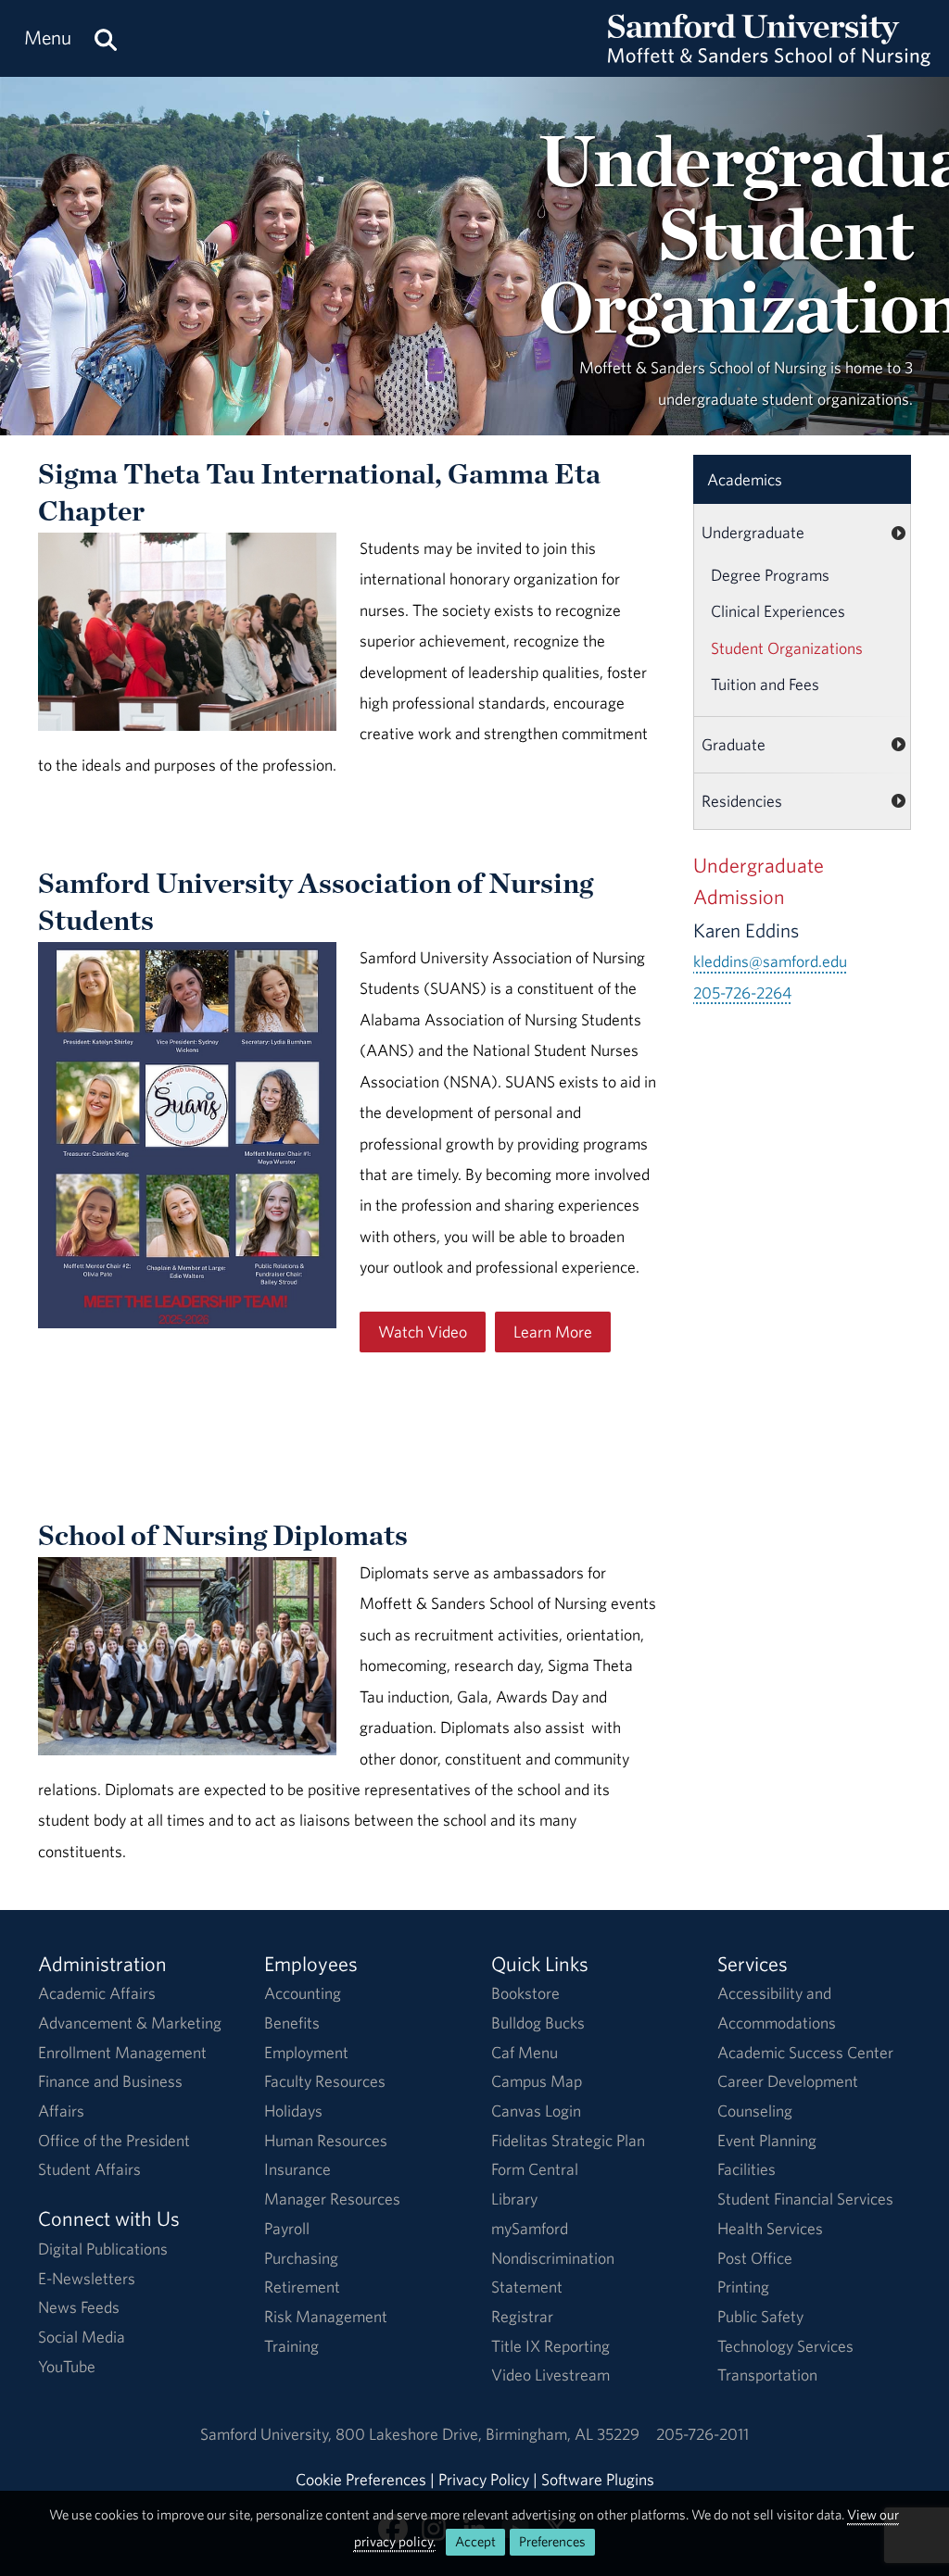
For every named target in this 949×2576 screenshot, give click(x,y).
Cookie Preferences (361, 2479)
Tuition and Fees (765, 684)
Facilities (747, 2169)
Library (514, 2199)
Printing (743, 2287)
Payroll (287, 2228)
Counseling (755, 2111)
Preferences (552, 2541)
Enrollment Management (122, 2052)
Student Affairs (89, 2169)
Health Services (770, 2228)
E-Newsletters (87, 2278)
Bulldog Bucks (538, 2023)
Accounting (303, 1993)
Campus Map (537, 2081)
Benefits (292, 2023)
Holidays (293, 2111)
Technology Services (785, 2346)
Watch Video (423, 1332)
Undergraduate (753, 532)
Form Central (535, 2169)
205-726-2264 (742, 993)
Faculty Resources (325, 2081)
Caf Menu (525, 2052)
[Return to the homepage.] (769, 56)
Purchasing (301, 2258)
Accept (475, 2541)
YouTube (67, 2366)
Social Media (82, 2337)
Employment (306, 2052)
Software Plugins (598, 2479)
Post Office (755, 2258)
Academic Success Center (805, 2052)
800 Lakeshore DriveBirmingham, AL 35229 (487, 2434)
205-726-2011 (702, 2434)
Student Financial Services (805, 2199)
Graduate (734, 744)
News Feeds (79, 2307)
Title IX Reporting (550, 2346)
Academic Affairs (97, 1993)
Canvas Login (536, 2111)
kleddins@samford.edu (770, 961)
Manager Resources (332, 2199)
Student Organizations (787, 648)
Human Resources (326, 2140)
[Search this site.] (106, 38)
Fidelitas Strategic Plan (568, 2140)
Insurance (297, 2169)
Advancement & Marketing (130, 2023)
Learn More (553, 1332)
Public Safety (760, 2316)
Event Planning (767, 2140)
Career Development (788, 2081)
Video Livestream (550, 2375)
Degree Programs (770, 575)
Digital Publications (103, 2249)
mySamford (530, 2228)
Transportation (767, 2375)
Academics (745, 479)
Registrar (522, 2316)
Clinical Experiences (778, 611)
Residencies (742, 801)
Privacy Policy (484, 2479)
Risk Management (326, 2316)
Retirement (302, 2287)
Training (291, 2346)
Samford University (268, 2434)
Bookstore (525, 1993)
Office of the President (114, 2140)
